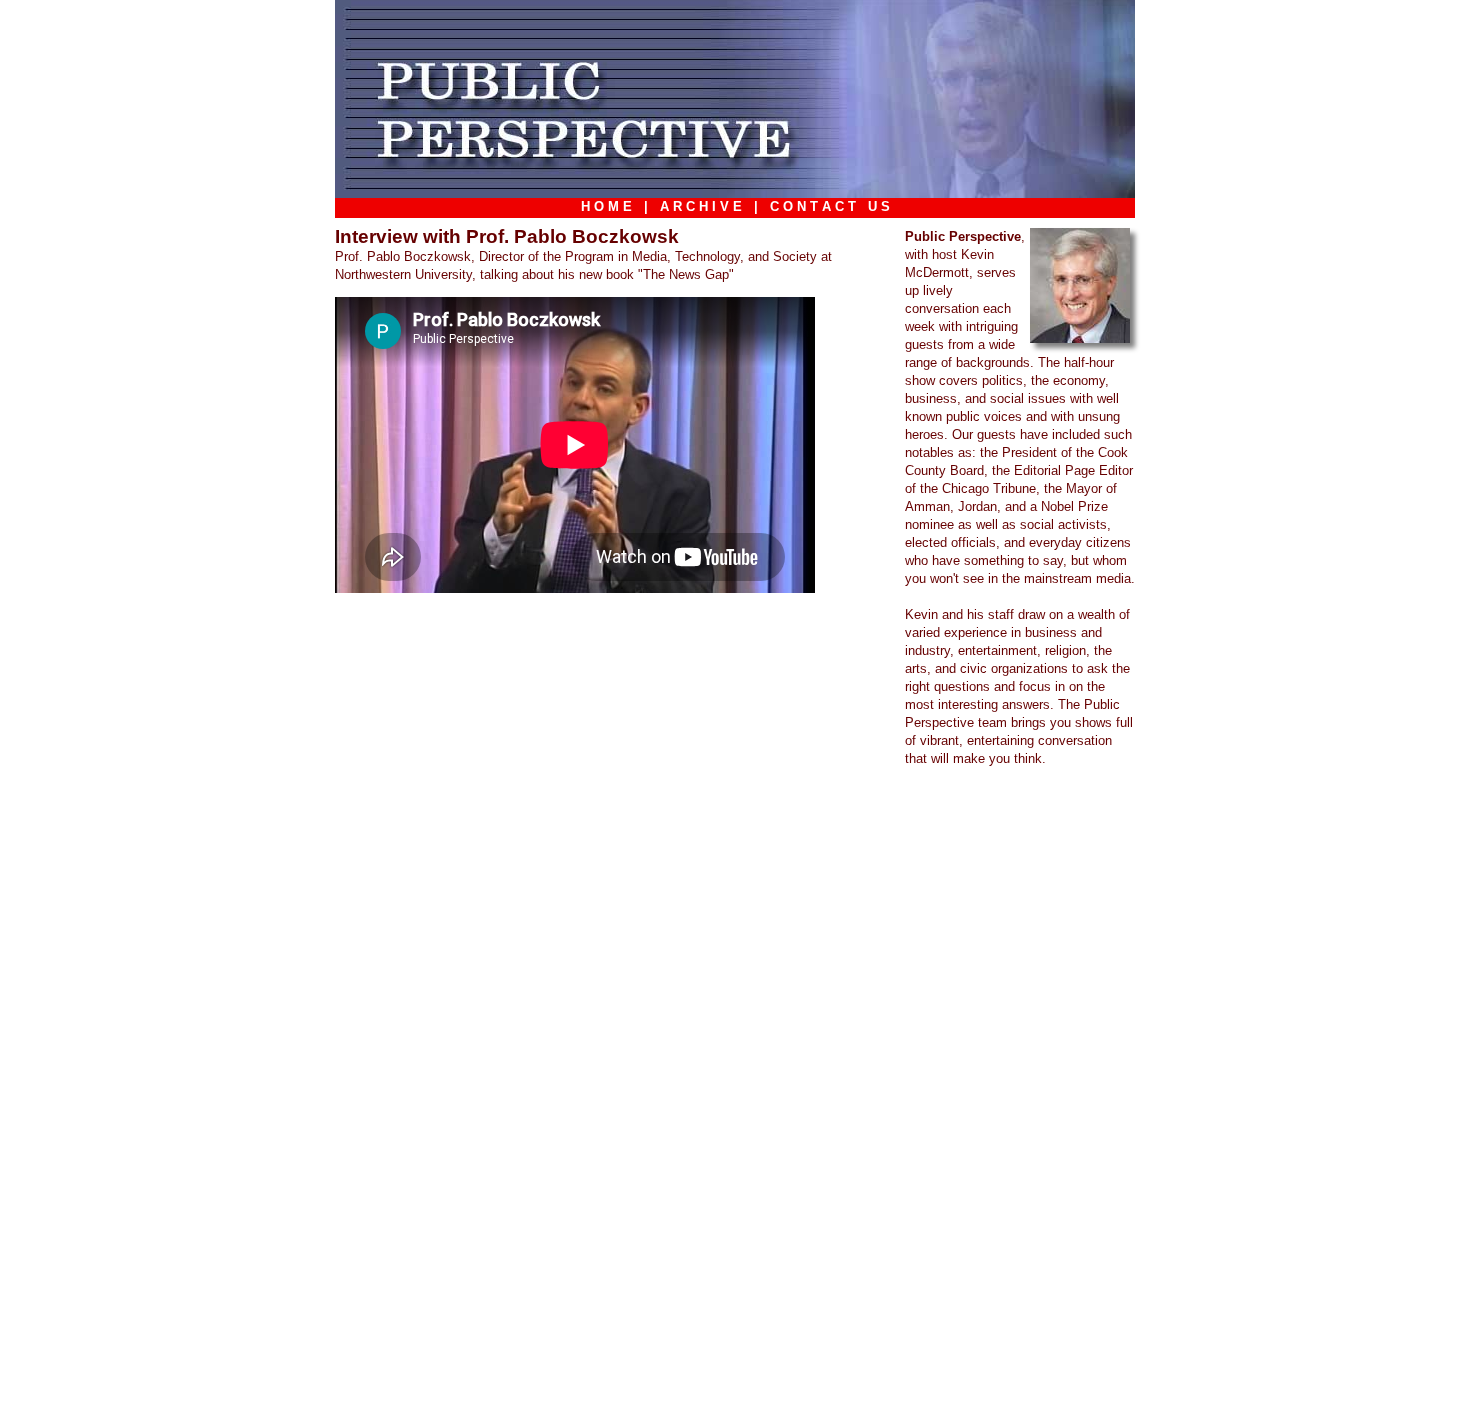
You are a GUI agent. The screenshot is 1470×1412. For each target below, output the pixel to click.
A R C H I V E (701, 206)
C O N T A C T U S (830, 206)
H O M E (606, 206)
